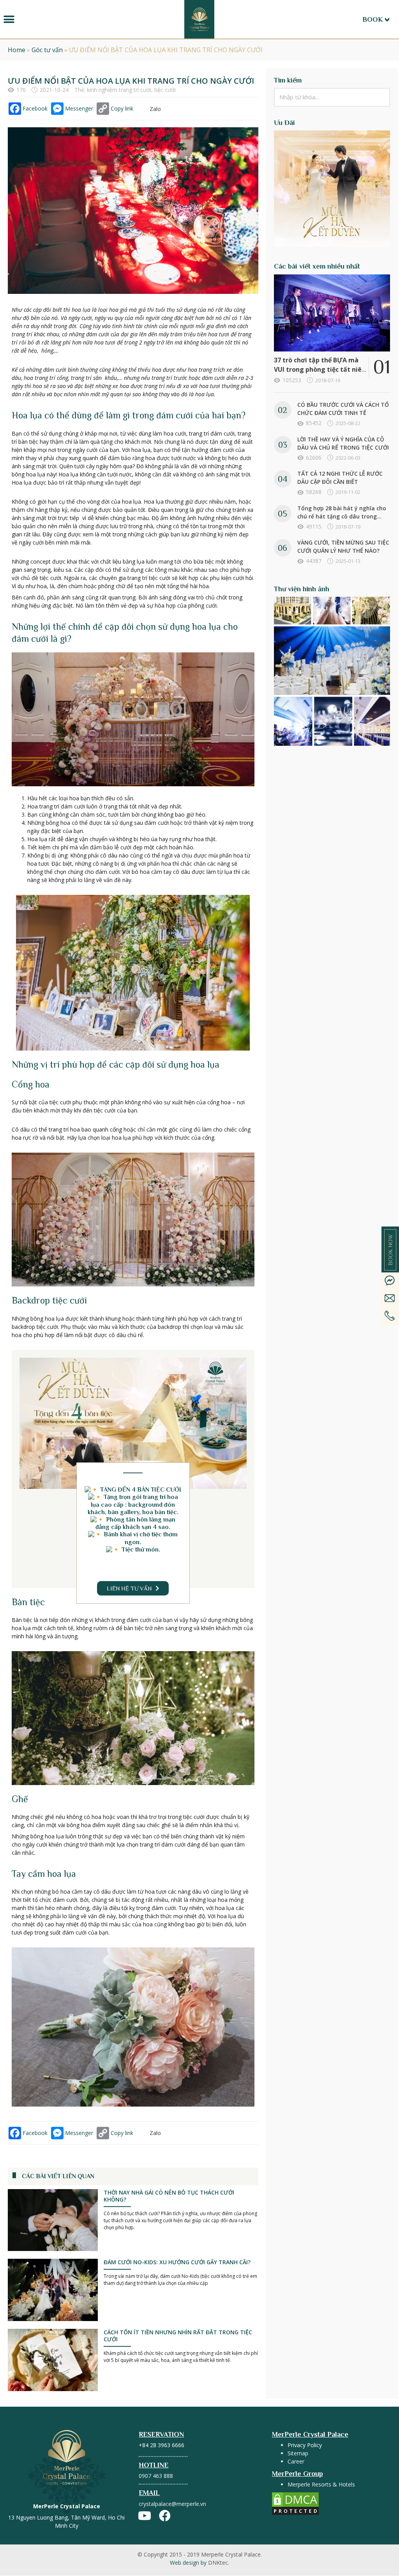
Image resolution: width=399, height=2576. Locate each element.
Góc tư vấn (47, 50)
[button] (9, 19)
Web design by (199, 2563)
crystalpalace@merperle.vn (172, 2504)
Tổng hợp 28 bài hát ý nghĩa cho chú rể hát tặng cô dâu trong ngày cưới (342, 516)
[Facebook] (165, 2516)
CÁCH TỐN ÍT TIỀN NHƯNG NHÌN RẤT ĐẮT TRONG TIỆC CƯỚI (178, 2336)
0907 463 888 (156, 2476)
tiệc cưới (165, 90)
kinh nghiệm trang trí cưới (119, 90)
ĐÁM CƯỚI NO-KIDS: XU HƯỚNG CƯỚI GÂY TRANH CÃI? (177, 2262)
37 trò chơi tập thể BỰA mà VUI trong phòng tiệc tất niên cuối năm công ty (320, 369)
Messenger (79, 108)
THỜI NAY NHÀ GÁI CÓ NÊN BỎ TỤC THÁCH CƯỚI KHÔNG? (169, 2196)
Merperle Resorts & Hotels (321, 2484)
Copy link (122, 108)
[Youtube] (145, 2516)
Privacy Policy (305, 2445)
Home (17, 50)
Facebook (35, 108)
